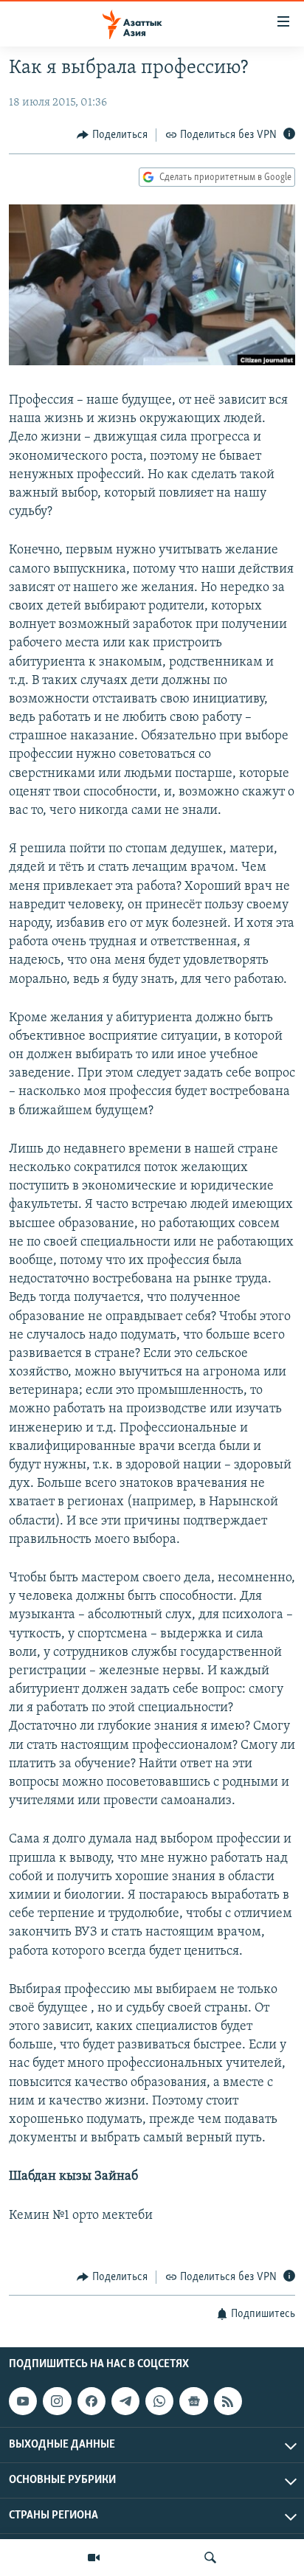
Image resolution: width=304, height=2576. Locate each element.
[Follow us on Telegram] (125, 2401)
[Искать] (210, 2558)
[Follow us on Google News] (193, 2401)
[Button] (112, 135)
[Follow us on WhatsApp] (159, 2401)
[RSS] (228, 2401)
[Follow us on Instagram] (57, 2401)
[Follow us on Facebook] (91, 2401)
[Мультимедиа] (94, 2558)
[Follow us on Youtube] (23, 2401)
